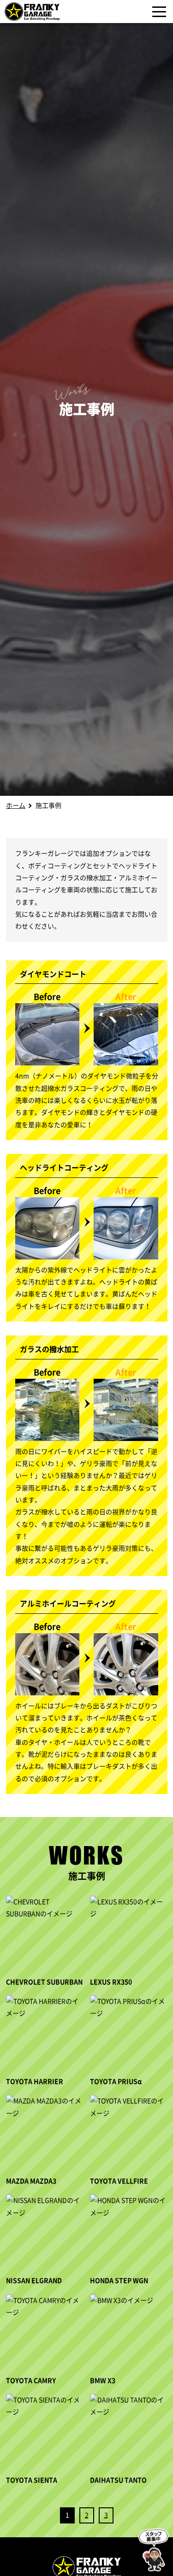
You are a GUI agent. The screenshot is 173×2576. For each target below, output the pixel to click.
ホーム (16, 806)
